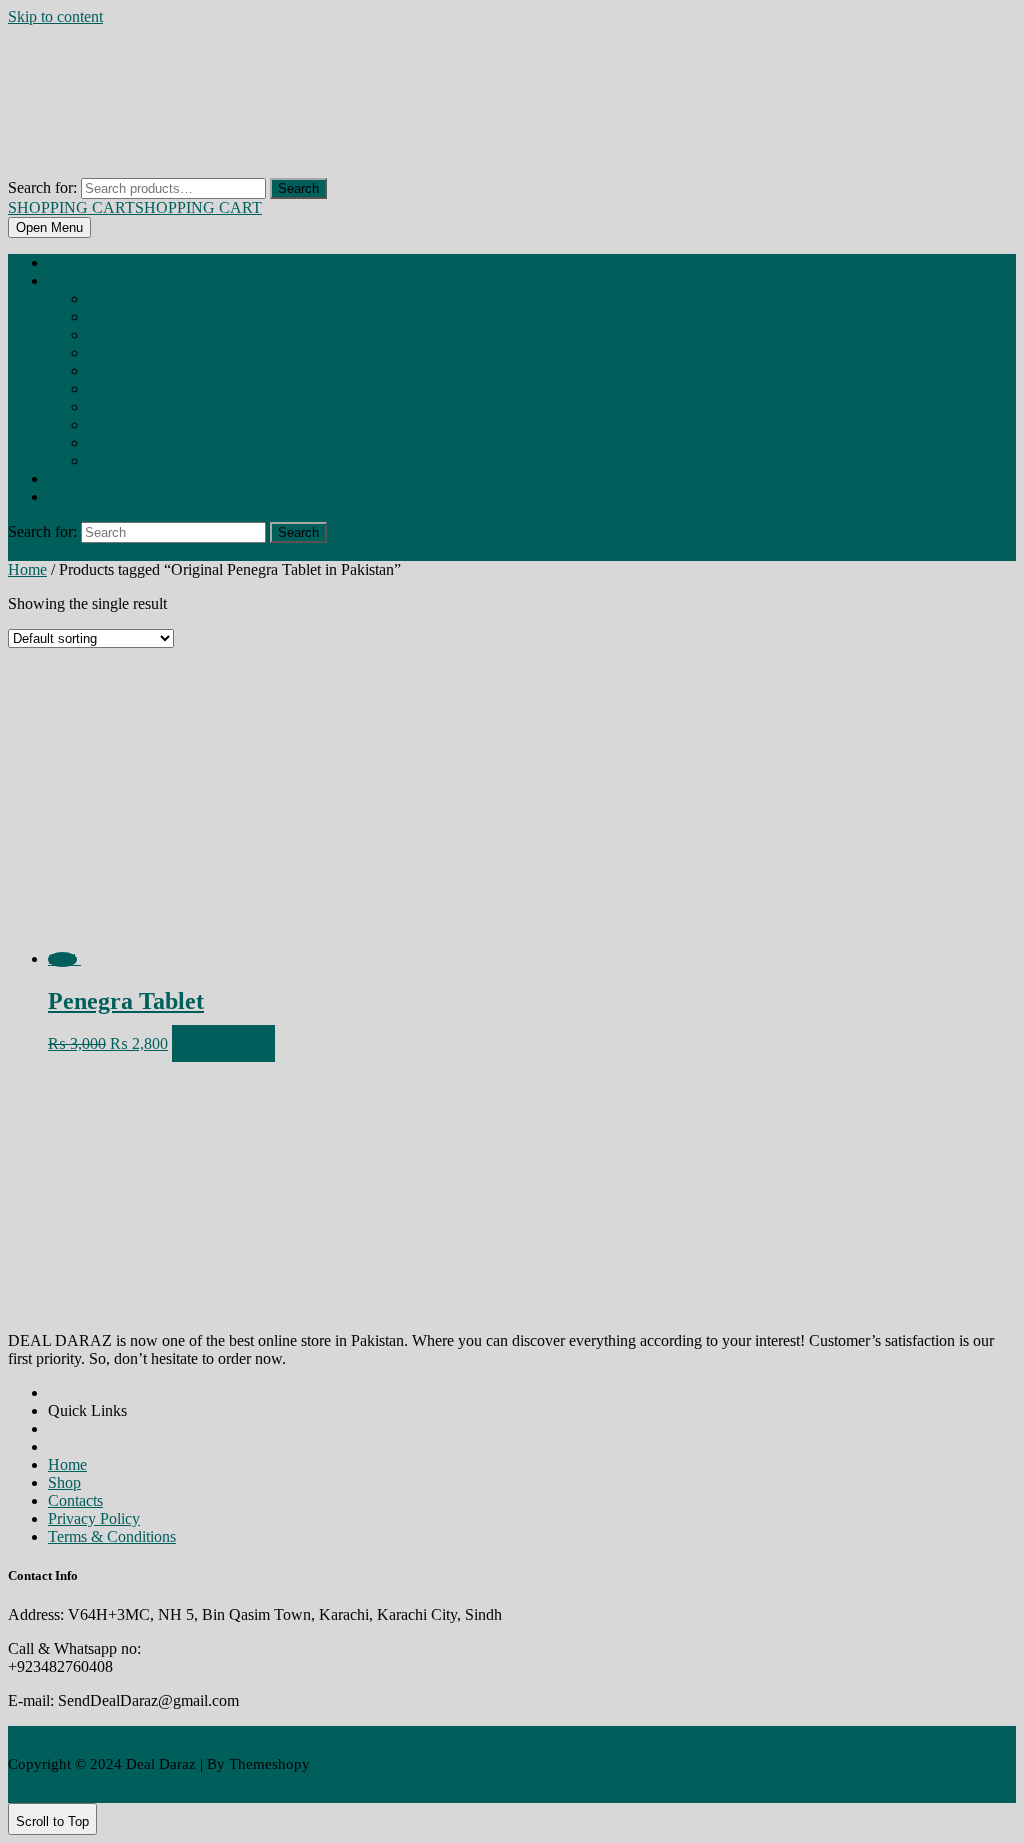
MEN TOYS (109, 444)
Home (61, 264)
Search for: (42, 187)
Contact (64, 498)
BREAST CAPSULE (121, 318)
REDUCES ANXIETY (124, 462)
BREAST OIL (109, 354)
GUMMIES (109, 408)
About (61, 480)
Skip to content (55, 16)
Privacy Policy (94, 1518)
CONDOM (107, 390)
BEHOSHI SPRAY (121, 300)
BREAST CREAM (117, 336)
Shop (59, 282)
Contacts (75, 1500)
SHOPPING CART (135, 207)
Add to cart (223, 1043)
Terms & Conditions (112, 1536)
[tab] (49, 227)
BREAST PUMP (117, 372)
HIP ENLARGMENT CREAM (138, 426)
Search (298, 188)
